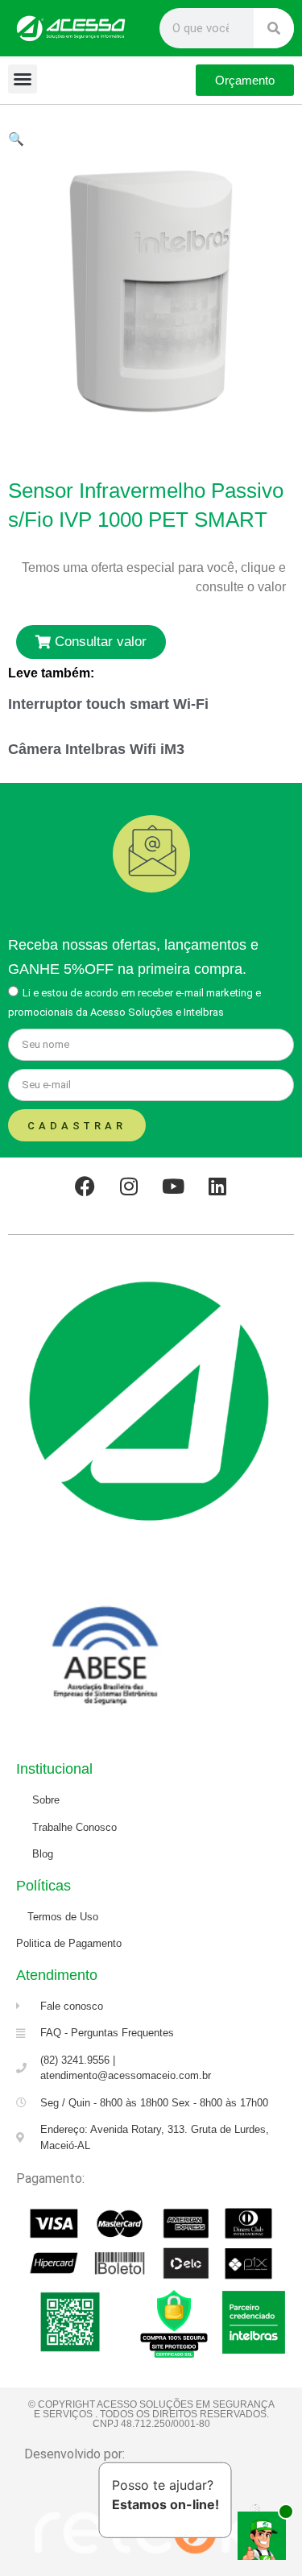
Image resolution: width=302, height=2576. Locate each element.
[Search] (274, 28)
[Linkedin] (217, 1186)
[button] (23, 79)
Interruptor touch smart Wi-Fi (108, 704)
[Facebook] (85, 1186)
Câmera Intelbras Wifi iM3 (96, 749)
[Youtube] (173, 1186)
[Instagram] (129, 1186)
